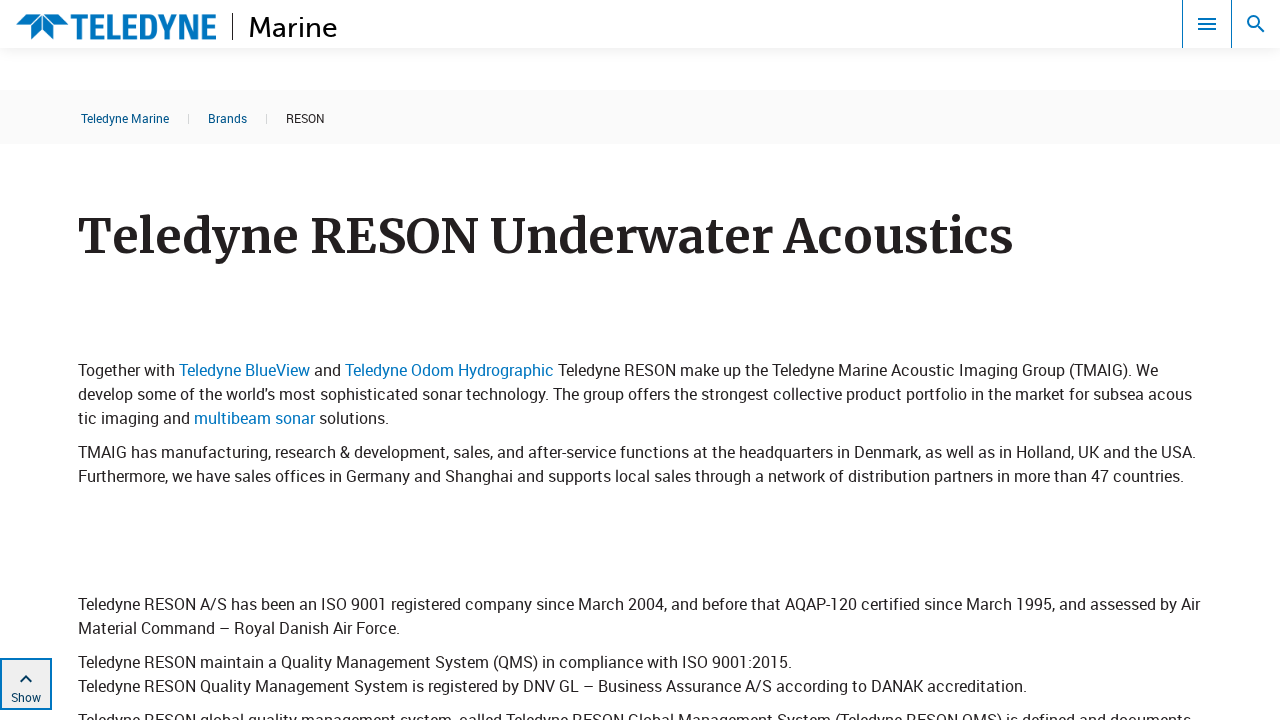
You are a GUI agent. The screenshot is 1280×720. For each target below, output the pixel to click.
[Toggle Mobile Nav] (1207, 24)
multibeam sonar (252, 418)
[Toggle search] (1256, 24)
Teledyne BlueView (246, 370)
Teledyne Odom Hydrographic (449, 370)
